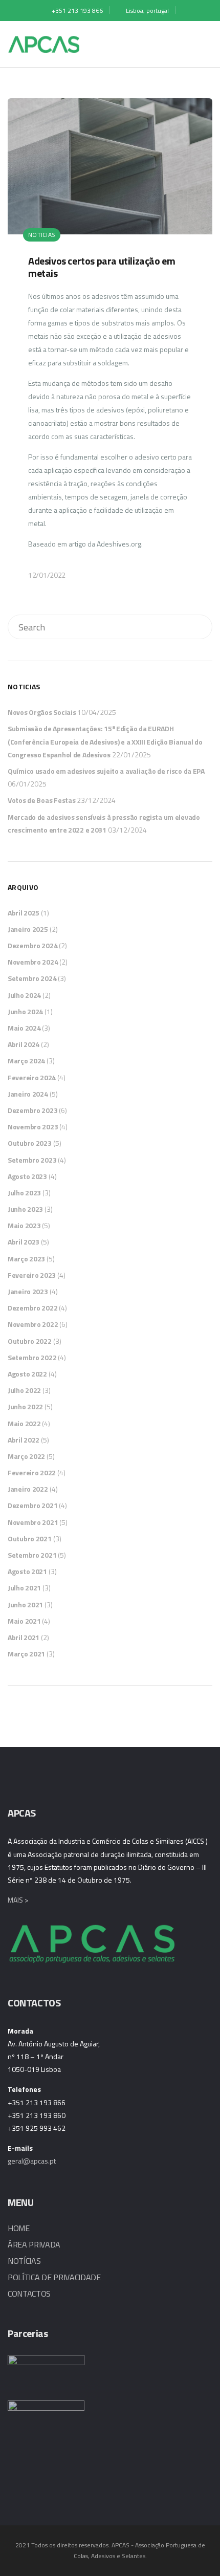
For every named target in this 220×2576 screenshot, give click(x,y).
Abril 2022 (24, 1440)
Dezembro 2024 (32, 945)
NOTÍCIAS (24, 2261)
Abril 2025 (24, 913)
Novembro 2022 (33, 1324)
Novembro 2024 (33, 962)
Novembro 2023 (33, 1127)
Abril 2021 (24, 1637)
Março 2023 (26, 1259)
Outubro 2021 (30, 1538)
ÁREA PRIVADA (34, 2244)
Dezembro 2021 (32, 1505)
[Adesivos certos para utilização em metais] (110, 349)
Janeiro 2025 (28, 929)
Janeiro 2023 (28, 1291)
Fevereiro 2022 (32, 1472)
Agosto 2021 (27, 1571)
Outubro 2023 (30, 1143)
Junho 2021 (25, 1604)
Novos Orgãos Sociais (42, 712)
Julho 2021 (24, 1588)
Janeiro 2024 (28, 1094)
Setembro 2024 (32, 978)
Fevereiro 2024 (32, 1077)
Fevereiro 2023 (32, 1275)
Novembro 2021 (33, 1522)
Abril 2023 (24, 1242)
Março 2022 (26, 1456)
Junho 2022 (25, 1406)
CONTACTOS (29, 2294)
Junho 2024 (25, 1011)
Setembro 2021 (32, 1555)
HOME (19, 2228)
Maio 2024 (24, 1028)
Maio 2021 (24, 1621)
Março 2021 (26, 1654)
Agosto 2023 (27, 1176)
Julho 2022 (24, 1390)
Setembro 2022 (32, 1357)
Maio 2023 (24, 1225)
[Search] (199, 627)
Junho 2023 (25, 1209)
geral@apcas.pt (32, 2161)
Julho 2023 (24, 1193)
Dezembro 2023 (32, 1110)
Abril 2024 (24, 1044)
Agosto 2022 (27, 1374)
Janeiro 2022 (28, 1489)
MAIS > (18, 1900)
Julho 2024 (24, 995)
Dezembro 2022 (32, 1308)
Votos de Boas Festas (41, 800)
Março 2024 (26, 1061)
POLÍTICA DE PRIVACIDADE (54, 2277)
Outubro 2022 (30, 1341)
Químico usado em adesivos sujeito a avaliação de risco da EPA (106, 771)
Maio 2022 (24, 1423)
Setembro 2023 (32, 1160)
